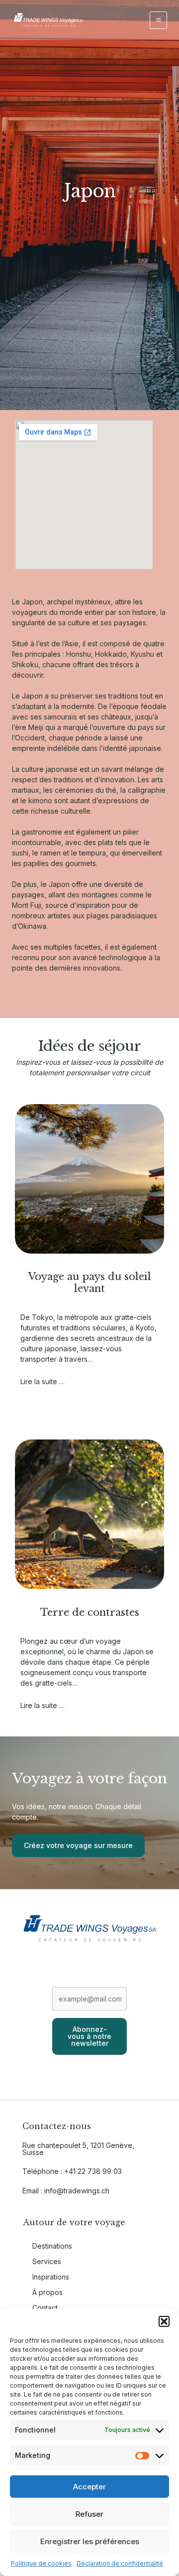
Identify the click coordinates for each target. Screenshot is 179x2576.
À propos (47, 2292)
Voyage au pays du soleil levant (90, 1283)
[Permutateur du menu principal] (158, 20)
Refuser (89, 2514)
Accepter (89, 2487)
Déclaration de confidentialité (120, 2563)
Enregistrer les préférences (90, 2541)
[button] (164, 2321)
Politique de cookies (41, 2563)
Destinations (52, 2246)
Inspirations (51, 2277)
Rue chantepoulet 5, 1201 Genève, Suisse (78, 2149)
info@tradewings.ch (77, 2191)
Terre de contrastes (90, 1612)
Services (47, 2261)
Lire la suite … (43, 1381)
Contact (45, 2308)
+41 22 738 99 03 (93, 2171)
